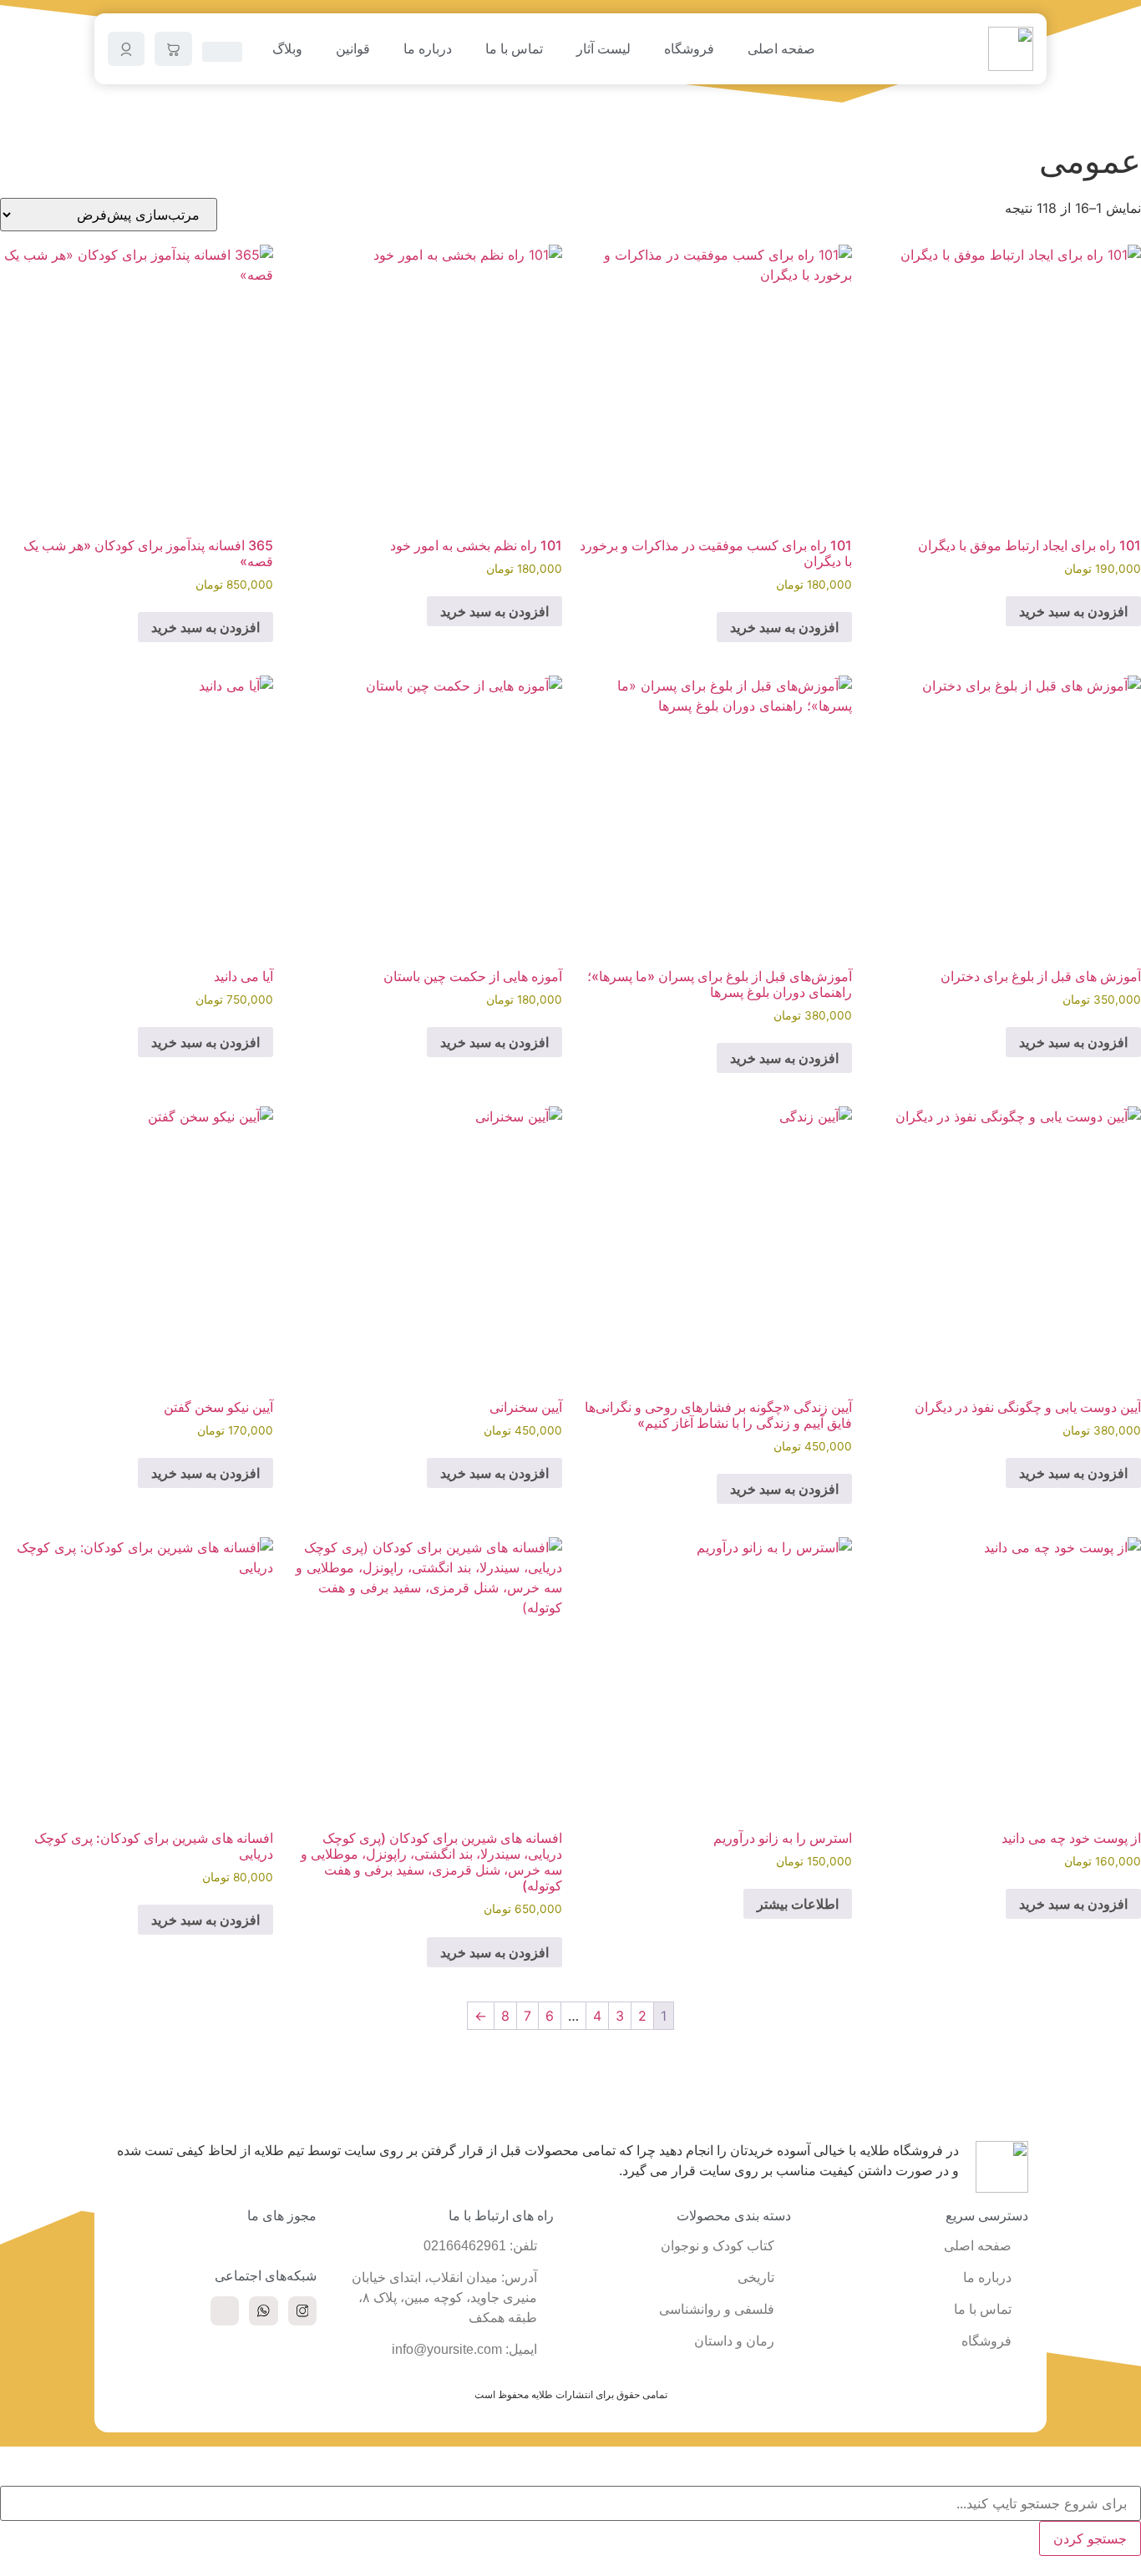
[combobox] (570, 2503)
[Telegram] (225, 2310)
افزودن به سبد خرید (1073, 611)
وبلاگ (287, 49)
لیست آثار (603, 49)
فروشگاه (689, 49)
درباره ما (428, 49)
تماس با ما (514, 49)
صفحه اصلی (781, 49)
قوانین (353, 49)
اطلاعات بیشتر (798, 1904)
